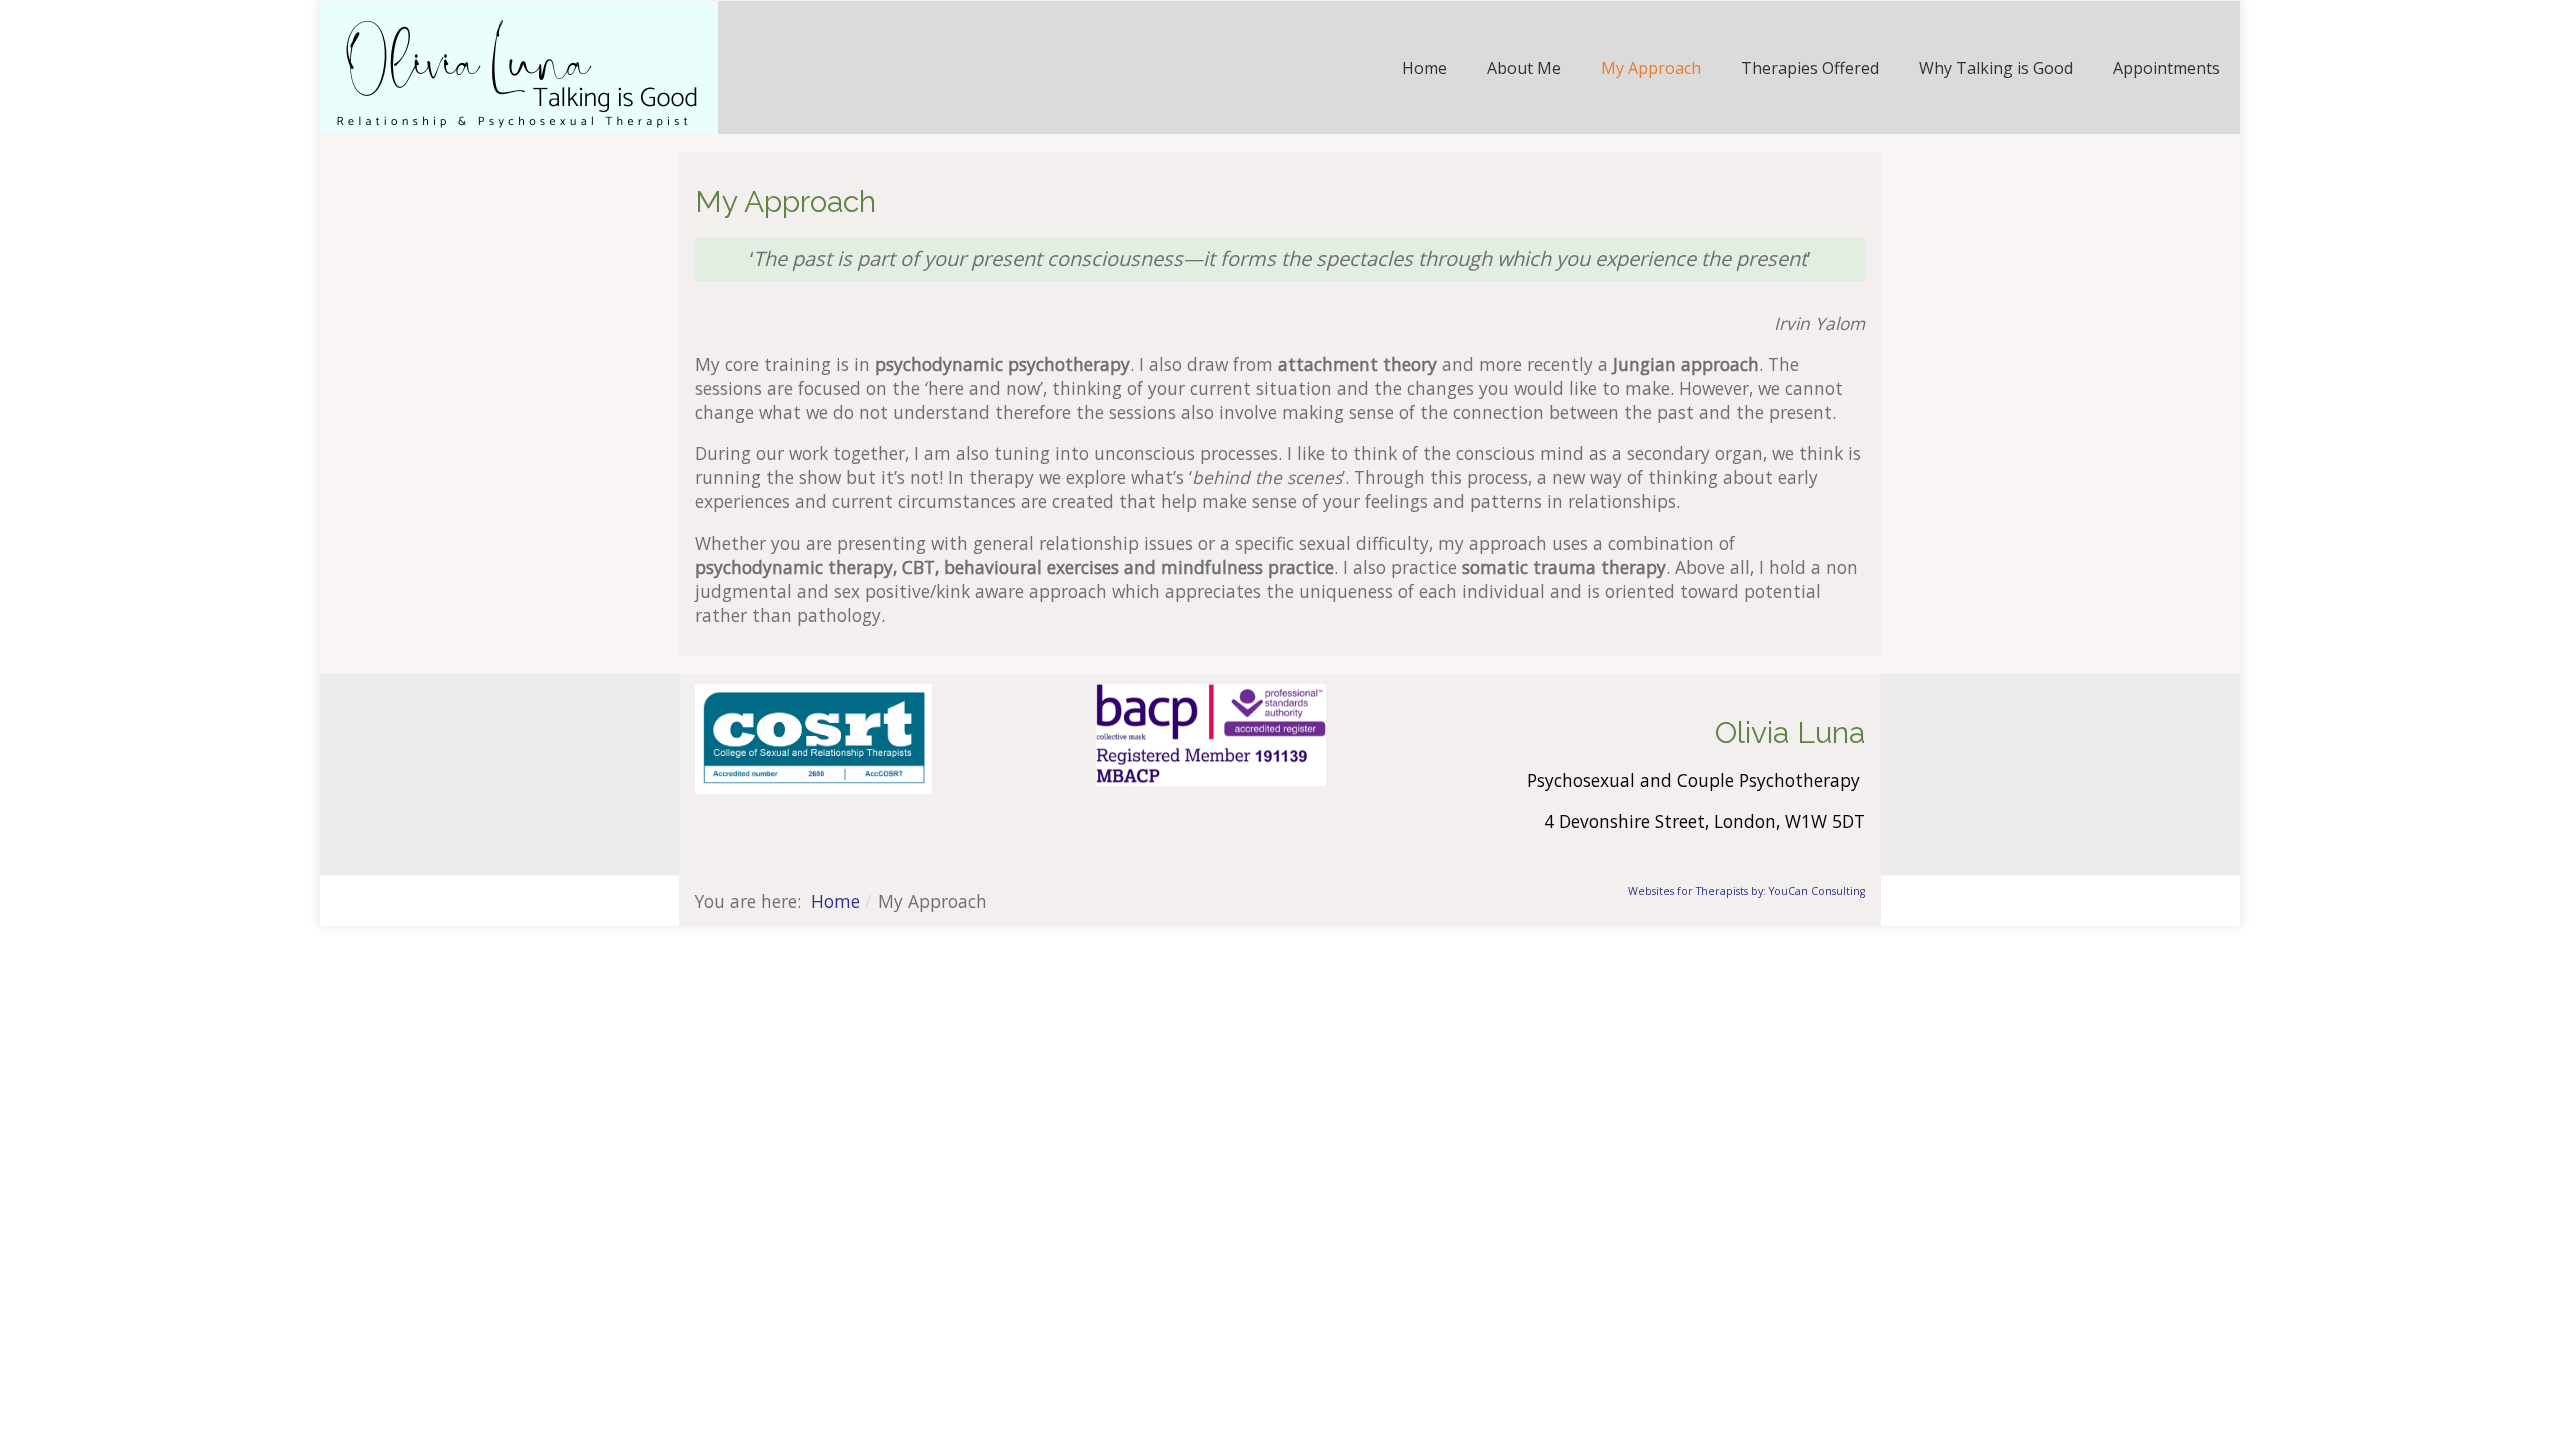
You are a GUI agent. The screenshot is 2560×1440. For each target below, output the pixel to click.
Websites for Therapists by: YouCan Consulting (1746, 891)
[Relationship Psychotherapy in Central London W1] (519, 64)
